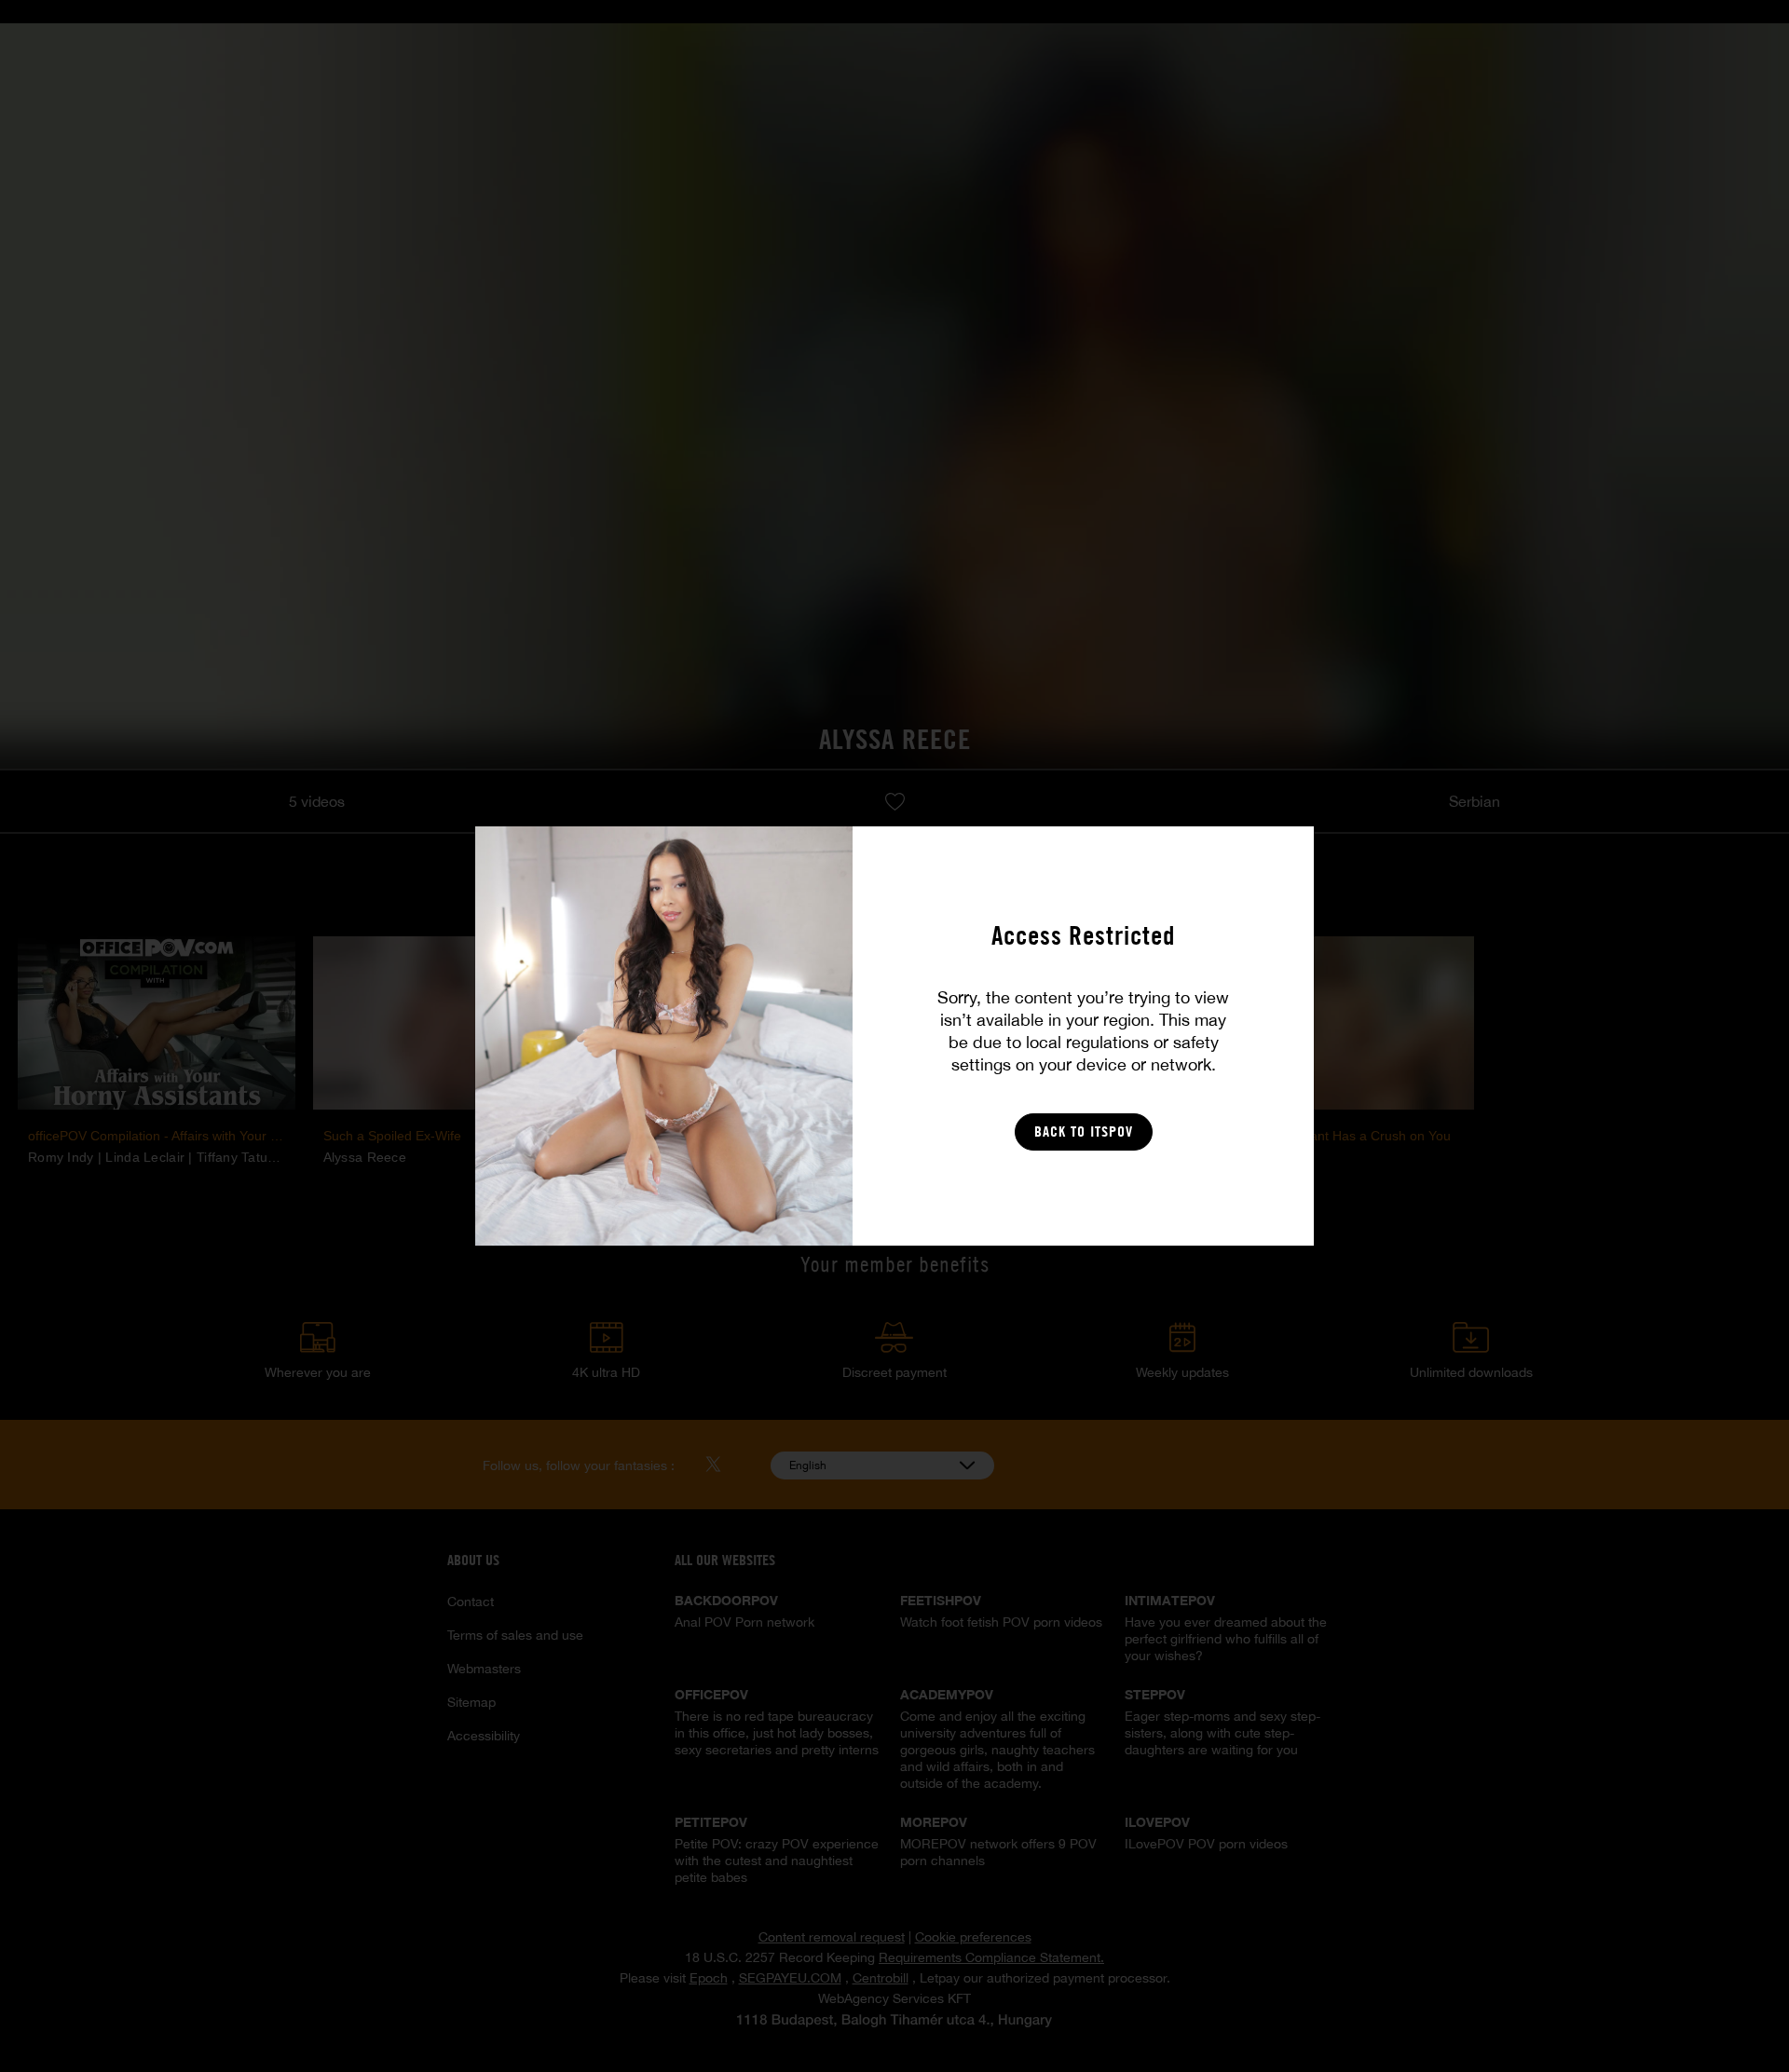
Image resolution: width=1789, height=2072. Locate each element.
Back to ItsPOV (1084, 1131)
